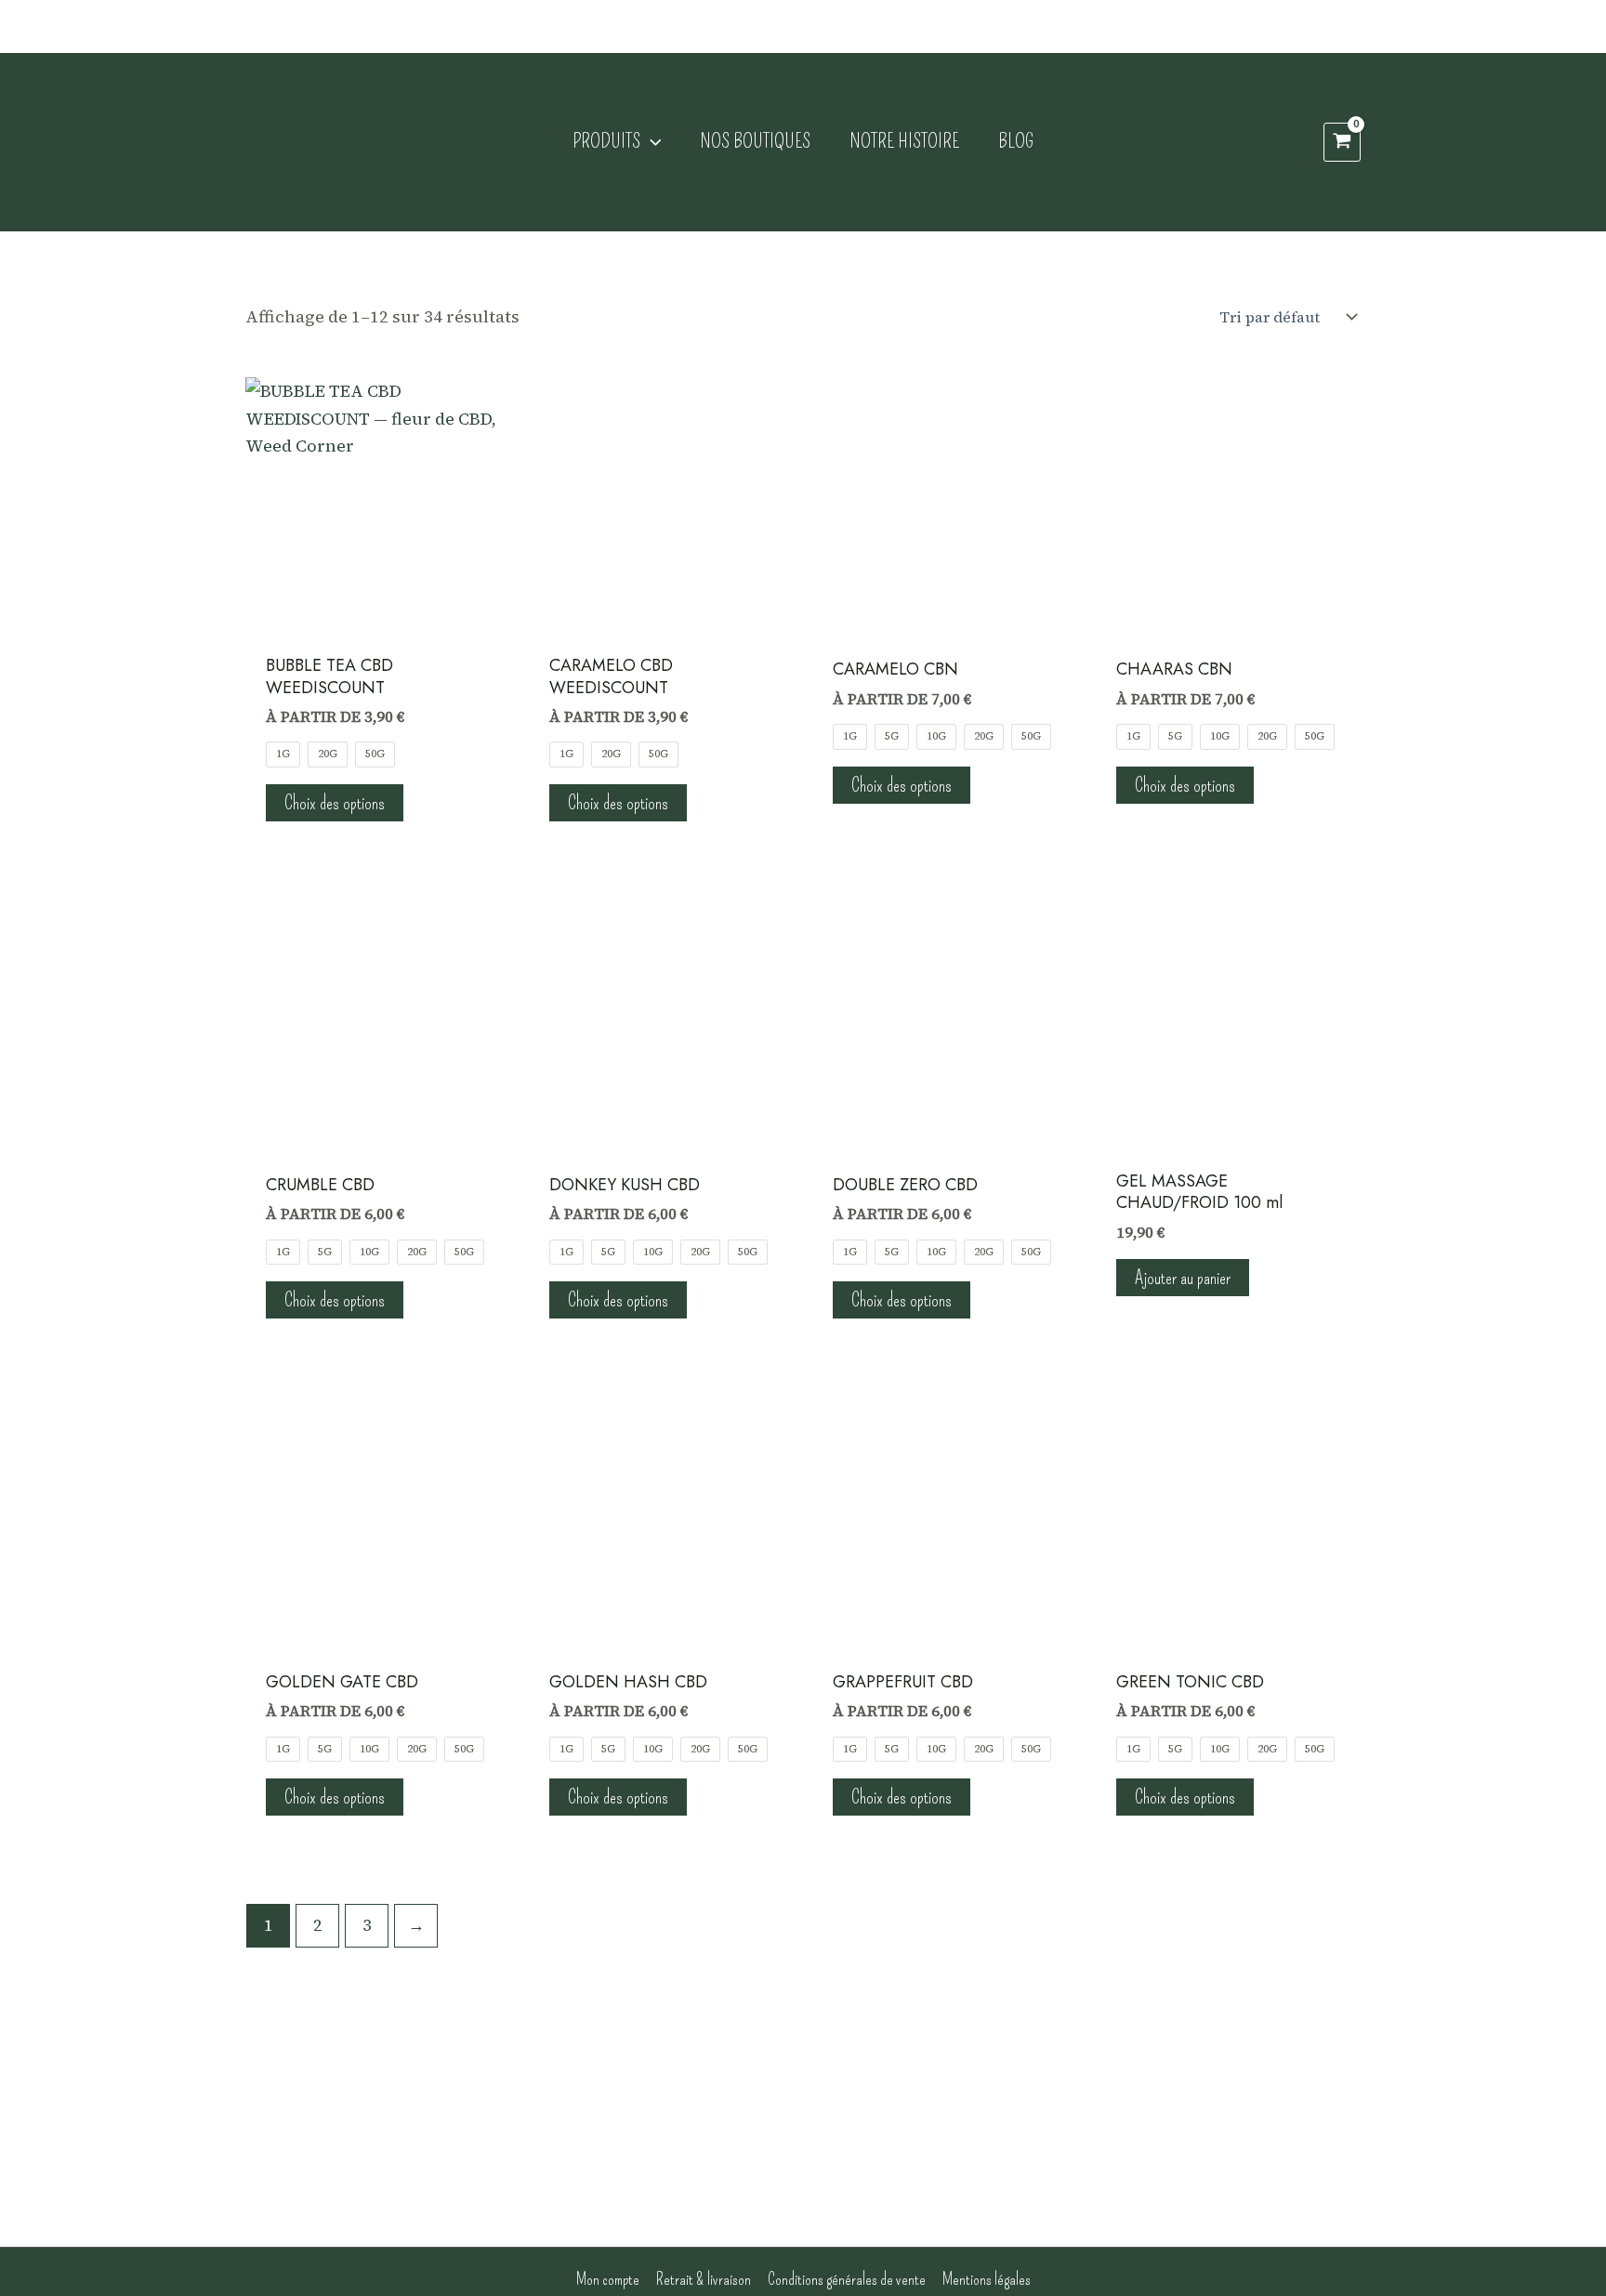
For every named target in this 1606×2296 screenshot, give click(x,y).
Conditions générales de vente (847, 2279)
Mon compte (608, 2279)
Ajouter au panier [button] (1183, 1278)
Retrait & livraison (704, 2279)
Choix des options (335, 803)
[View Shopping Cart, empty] (1342, 142)
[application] (651, 142)
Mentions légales (987, 2279)
